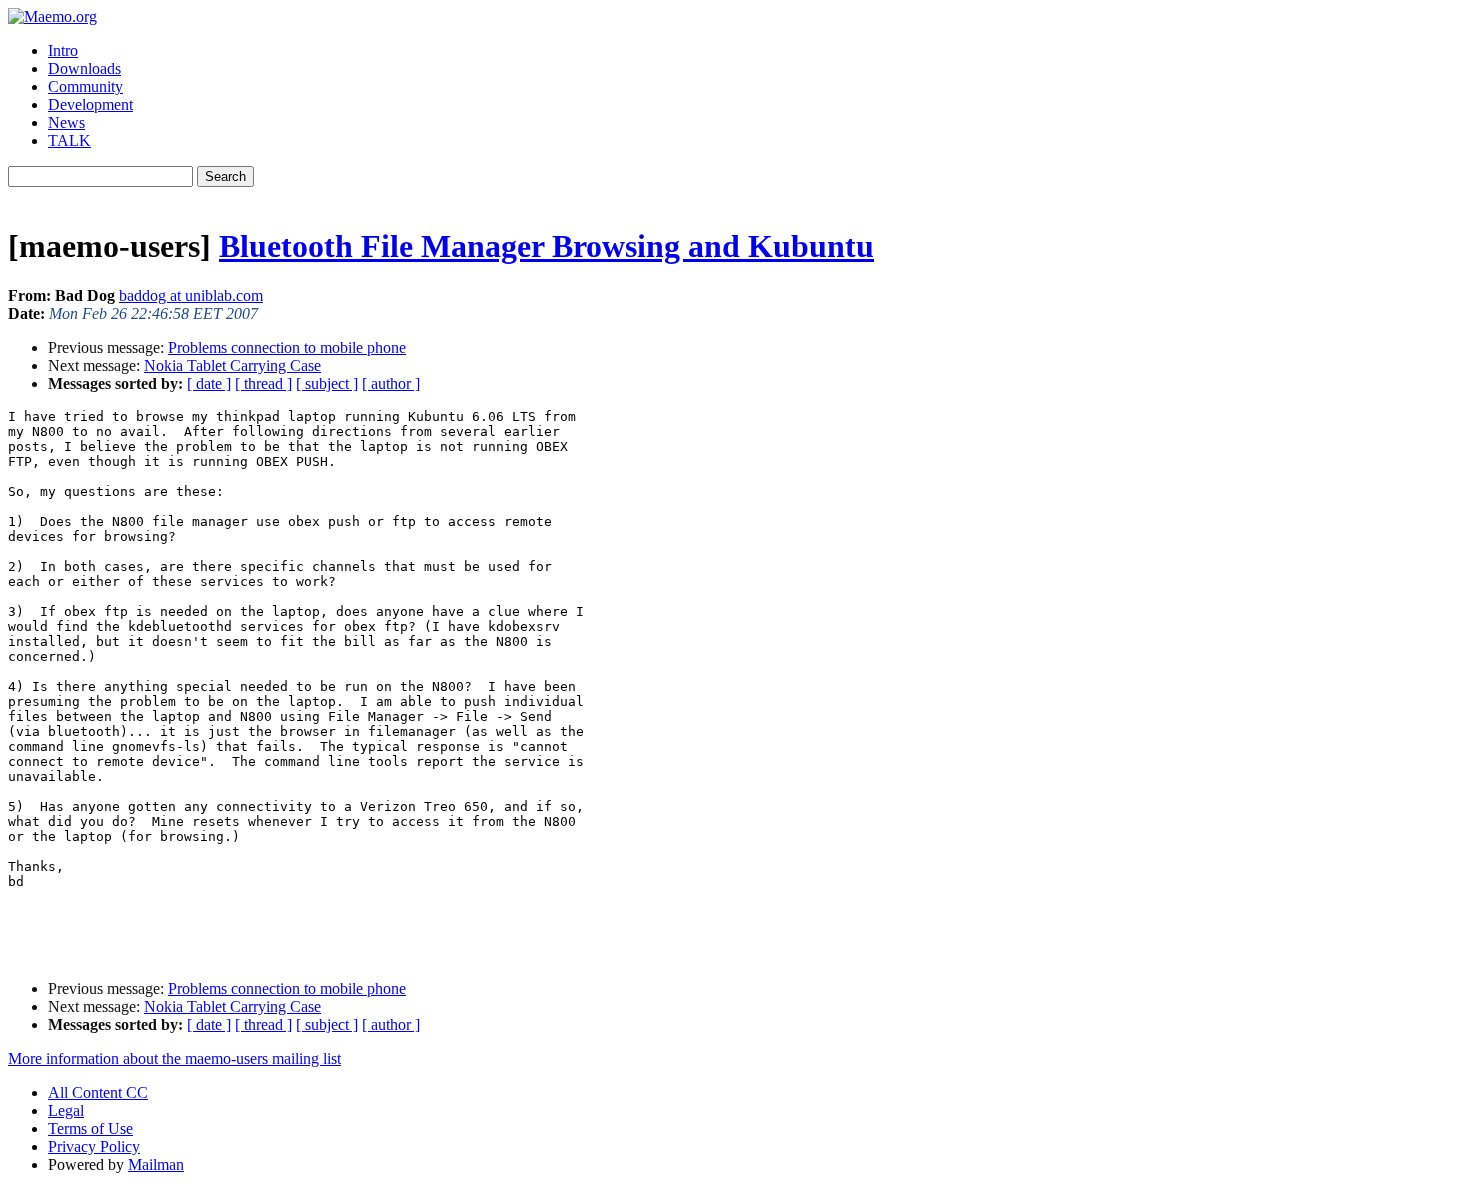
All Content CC (98, 1092)
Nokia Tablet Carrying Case (232, 365)
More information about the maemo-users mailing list (174, 1058)
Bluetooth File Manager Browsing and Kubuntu (546, 246)
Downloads (84, 68)
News (66, 122)
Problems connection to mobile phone (287, 347)
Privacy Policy (94, 1146)
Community (85, 86)
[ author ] (391, 383)
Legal (66, 1110)
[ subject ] (327, 383)
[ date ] (209, 383)
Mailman (156, 1164)
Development (90, 104)
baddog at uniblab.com (191, 295)
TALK (69, 140)
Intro (63, 50)
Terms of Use (90, 1128)
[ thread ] (263, 383)
